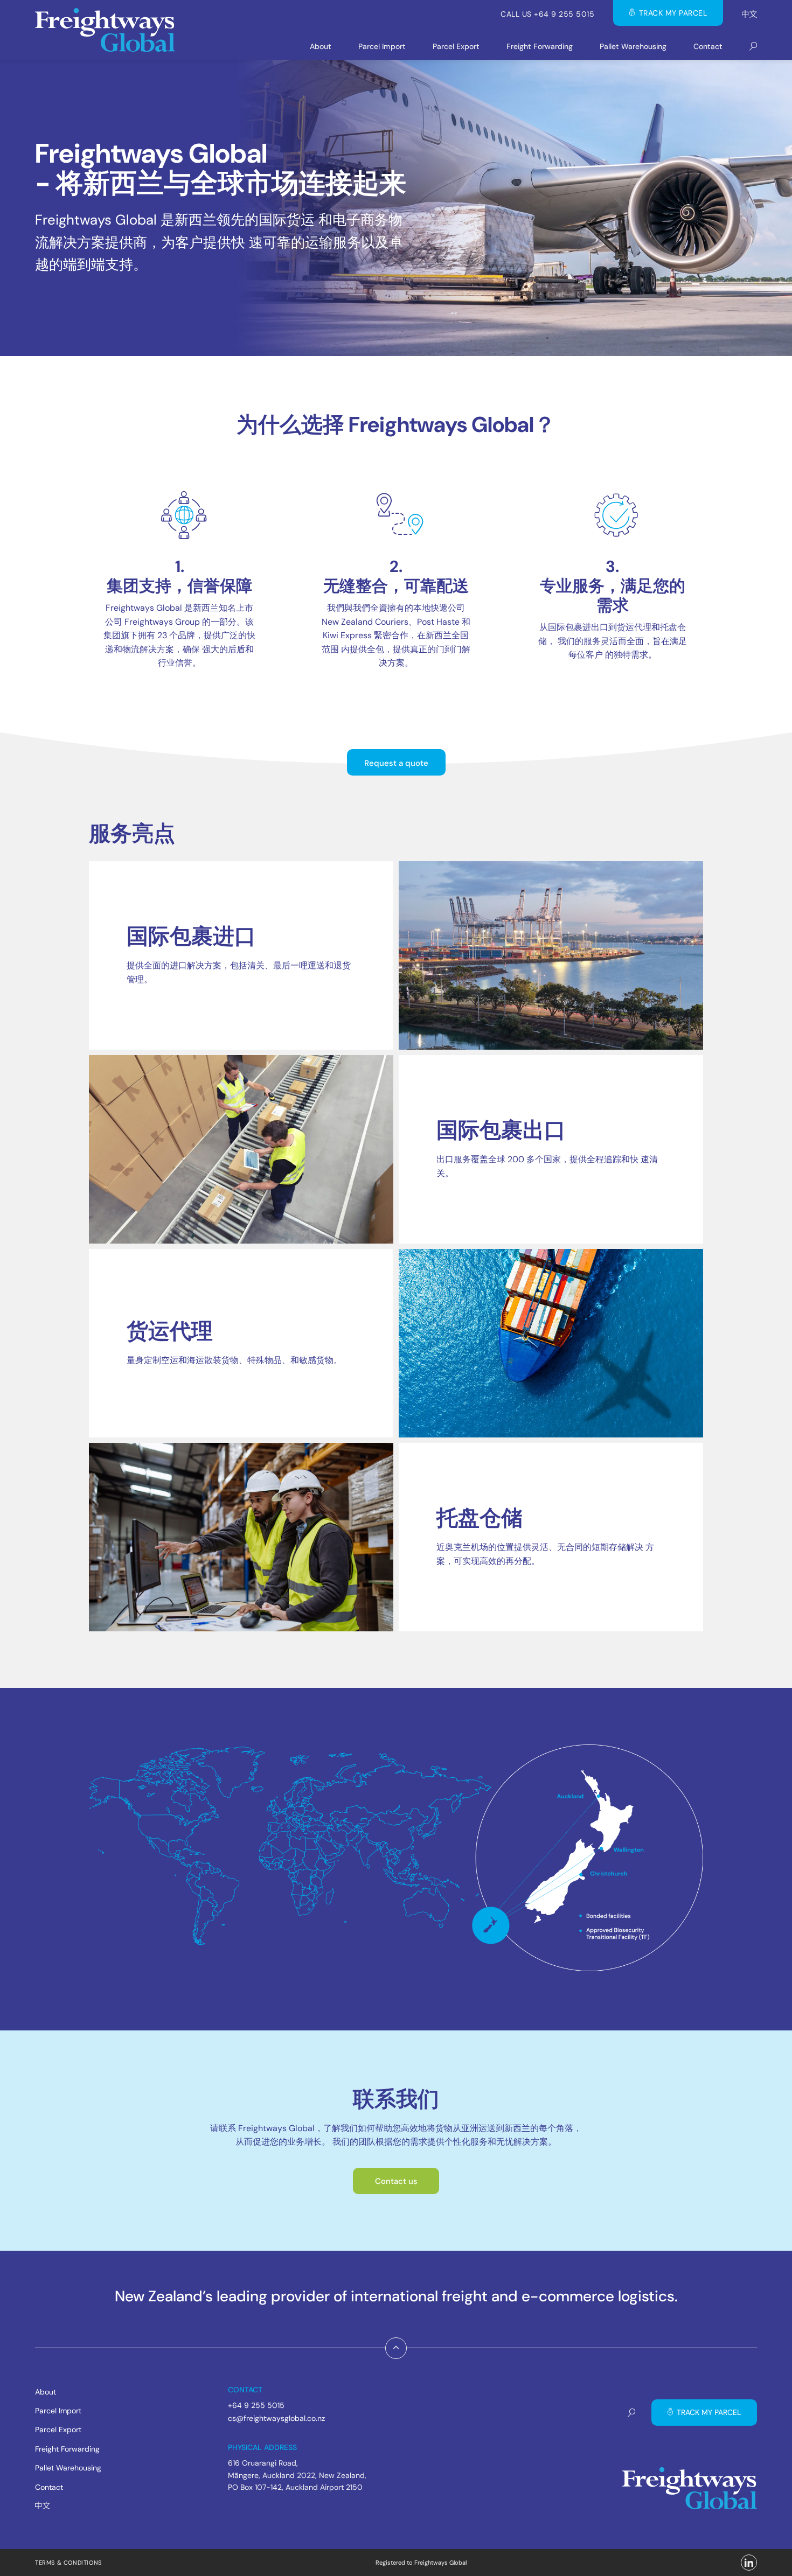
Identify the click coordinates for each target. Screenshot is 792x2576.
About (321, 46)
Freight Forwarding (540, 46)
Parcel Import (382, 46)
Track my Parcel (673, 13)
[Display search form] (753, 47)
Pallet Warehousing (633, 46)
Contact (708, 46)
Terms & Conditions (68, 2563)
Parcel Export (456, 46)
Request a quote (396, 763)
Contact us (396, 2181)
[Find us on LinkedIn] (749, 2563)
